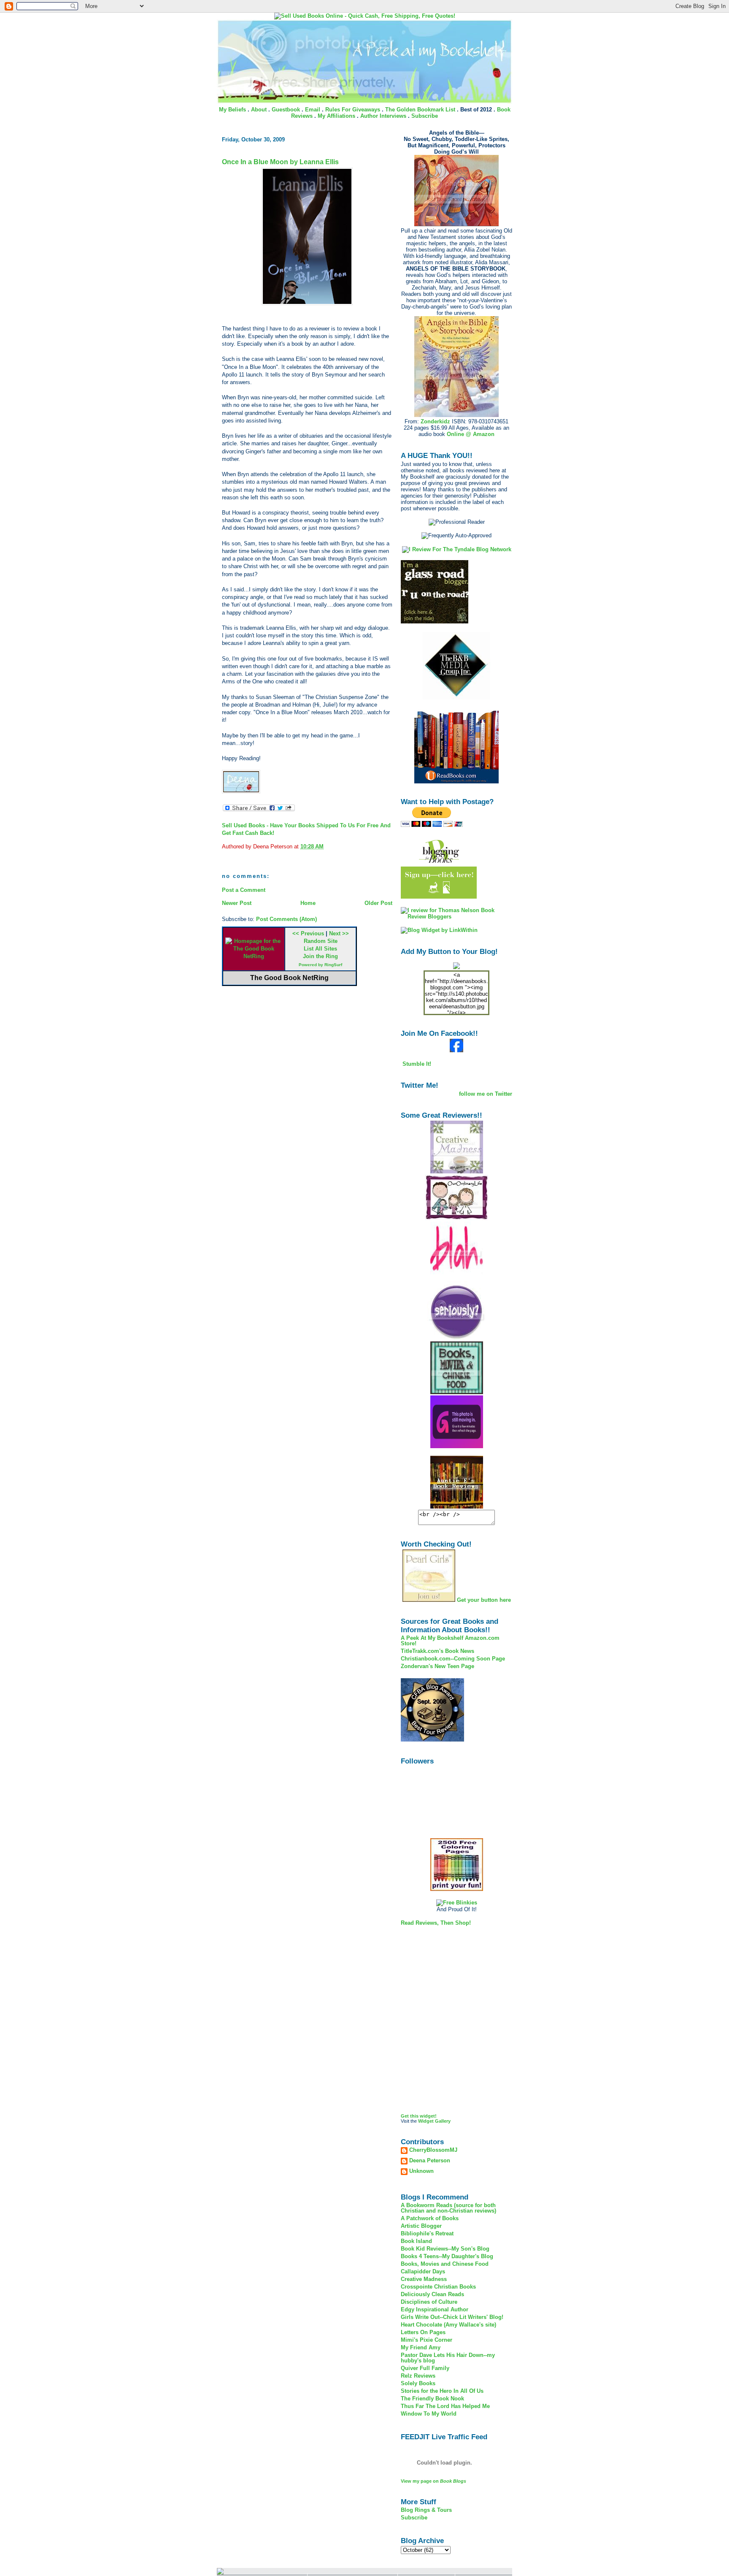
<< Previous (308, 933)
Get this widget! (419, 2116)
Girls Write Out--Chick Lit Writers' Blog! (452, 2317)
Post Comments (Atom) (286, 919)
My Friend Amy (421, 2347)
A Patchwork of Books (430, 2218)
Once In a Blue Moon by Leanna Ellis (280, 162)
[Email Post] (326, 846)
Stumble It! (416, 1064)
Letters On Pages (423, 2332)
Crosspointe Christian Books (438, 2287)
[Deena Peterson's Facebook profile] (456, 1050)
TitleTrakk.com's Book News (437, 1651)
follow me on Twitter (486, 1094)
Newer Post (237, 903)
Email (313, 110)
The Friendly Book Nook (432, 2399)
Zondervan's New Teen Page (437, 1666)
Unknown (421, 2171)
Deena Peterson (430, 2161)
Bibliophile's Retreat (427, 2233)
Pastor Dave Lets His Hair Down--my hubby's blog (448, 2358)
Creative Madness (424, 2279)
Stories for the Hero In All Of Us (442, 2391)
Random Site (321, 941)
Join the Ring (320, 956)
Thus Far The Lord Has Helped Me (445, 2406)
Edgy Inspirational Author (435, 2309)
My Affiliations (336, 116)
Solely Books (418, 2383)
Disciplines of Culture (429, 2302)
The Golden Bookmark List (420, 110)
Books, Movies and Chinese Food (445, 2264)
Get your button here (484, 1600)
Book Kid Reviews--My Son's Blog (445, 2249)
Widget (426, 2121)
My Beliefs (232, 110)
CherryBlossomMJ (433, 2150)
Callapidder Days (423, 2271)
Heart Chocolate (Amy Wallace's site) (448, 2325)
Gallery (443, 2121)
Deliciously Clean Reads (432, 2294)
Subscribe (425, 116)
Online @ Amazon (471, 434)
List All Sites (320, 949)
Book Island (416, 2241)
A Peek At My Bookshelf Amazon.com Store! (450, 1641)
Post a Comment (244, 890)
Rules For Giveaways (353, 110)
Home (308, 903)
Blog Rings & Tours (426, 2510)
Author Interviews (383, 116)
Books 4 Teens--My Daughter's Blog (447, 2256)
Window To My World (429, 2414)
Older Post (378, 903)
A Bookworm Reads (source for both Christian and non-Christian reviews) (448, 2208)
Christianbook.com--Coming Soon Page (453, 1659)
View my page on (433, 2481)
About (259, 110)
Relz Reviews (418, 2376)
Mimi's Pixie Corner (427, 2340)
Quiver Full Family (425, 2368)
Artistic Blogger (421, 2226)
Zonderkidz (435, 421)
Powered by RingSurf (320, 965)
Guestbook (286, 110)
